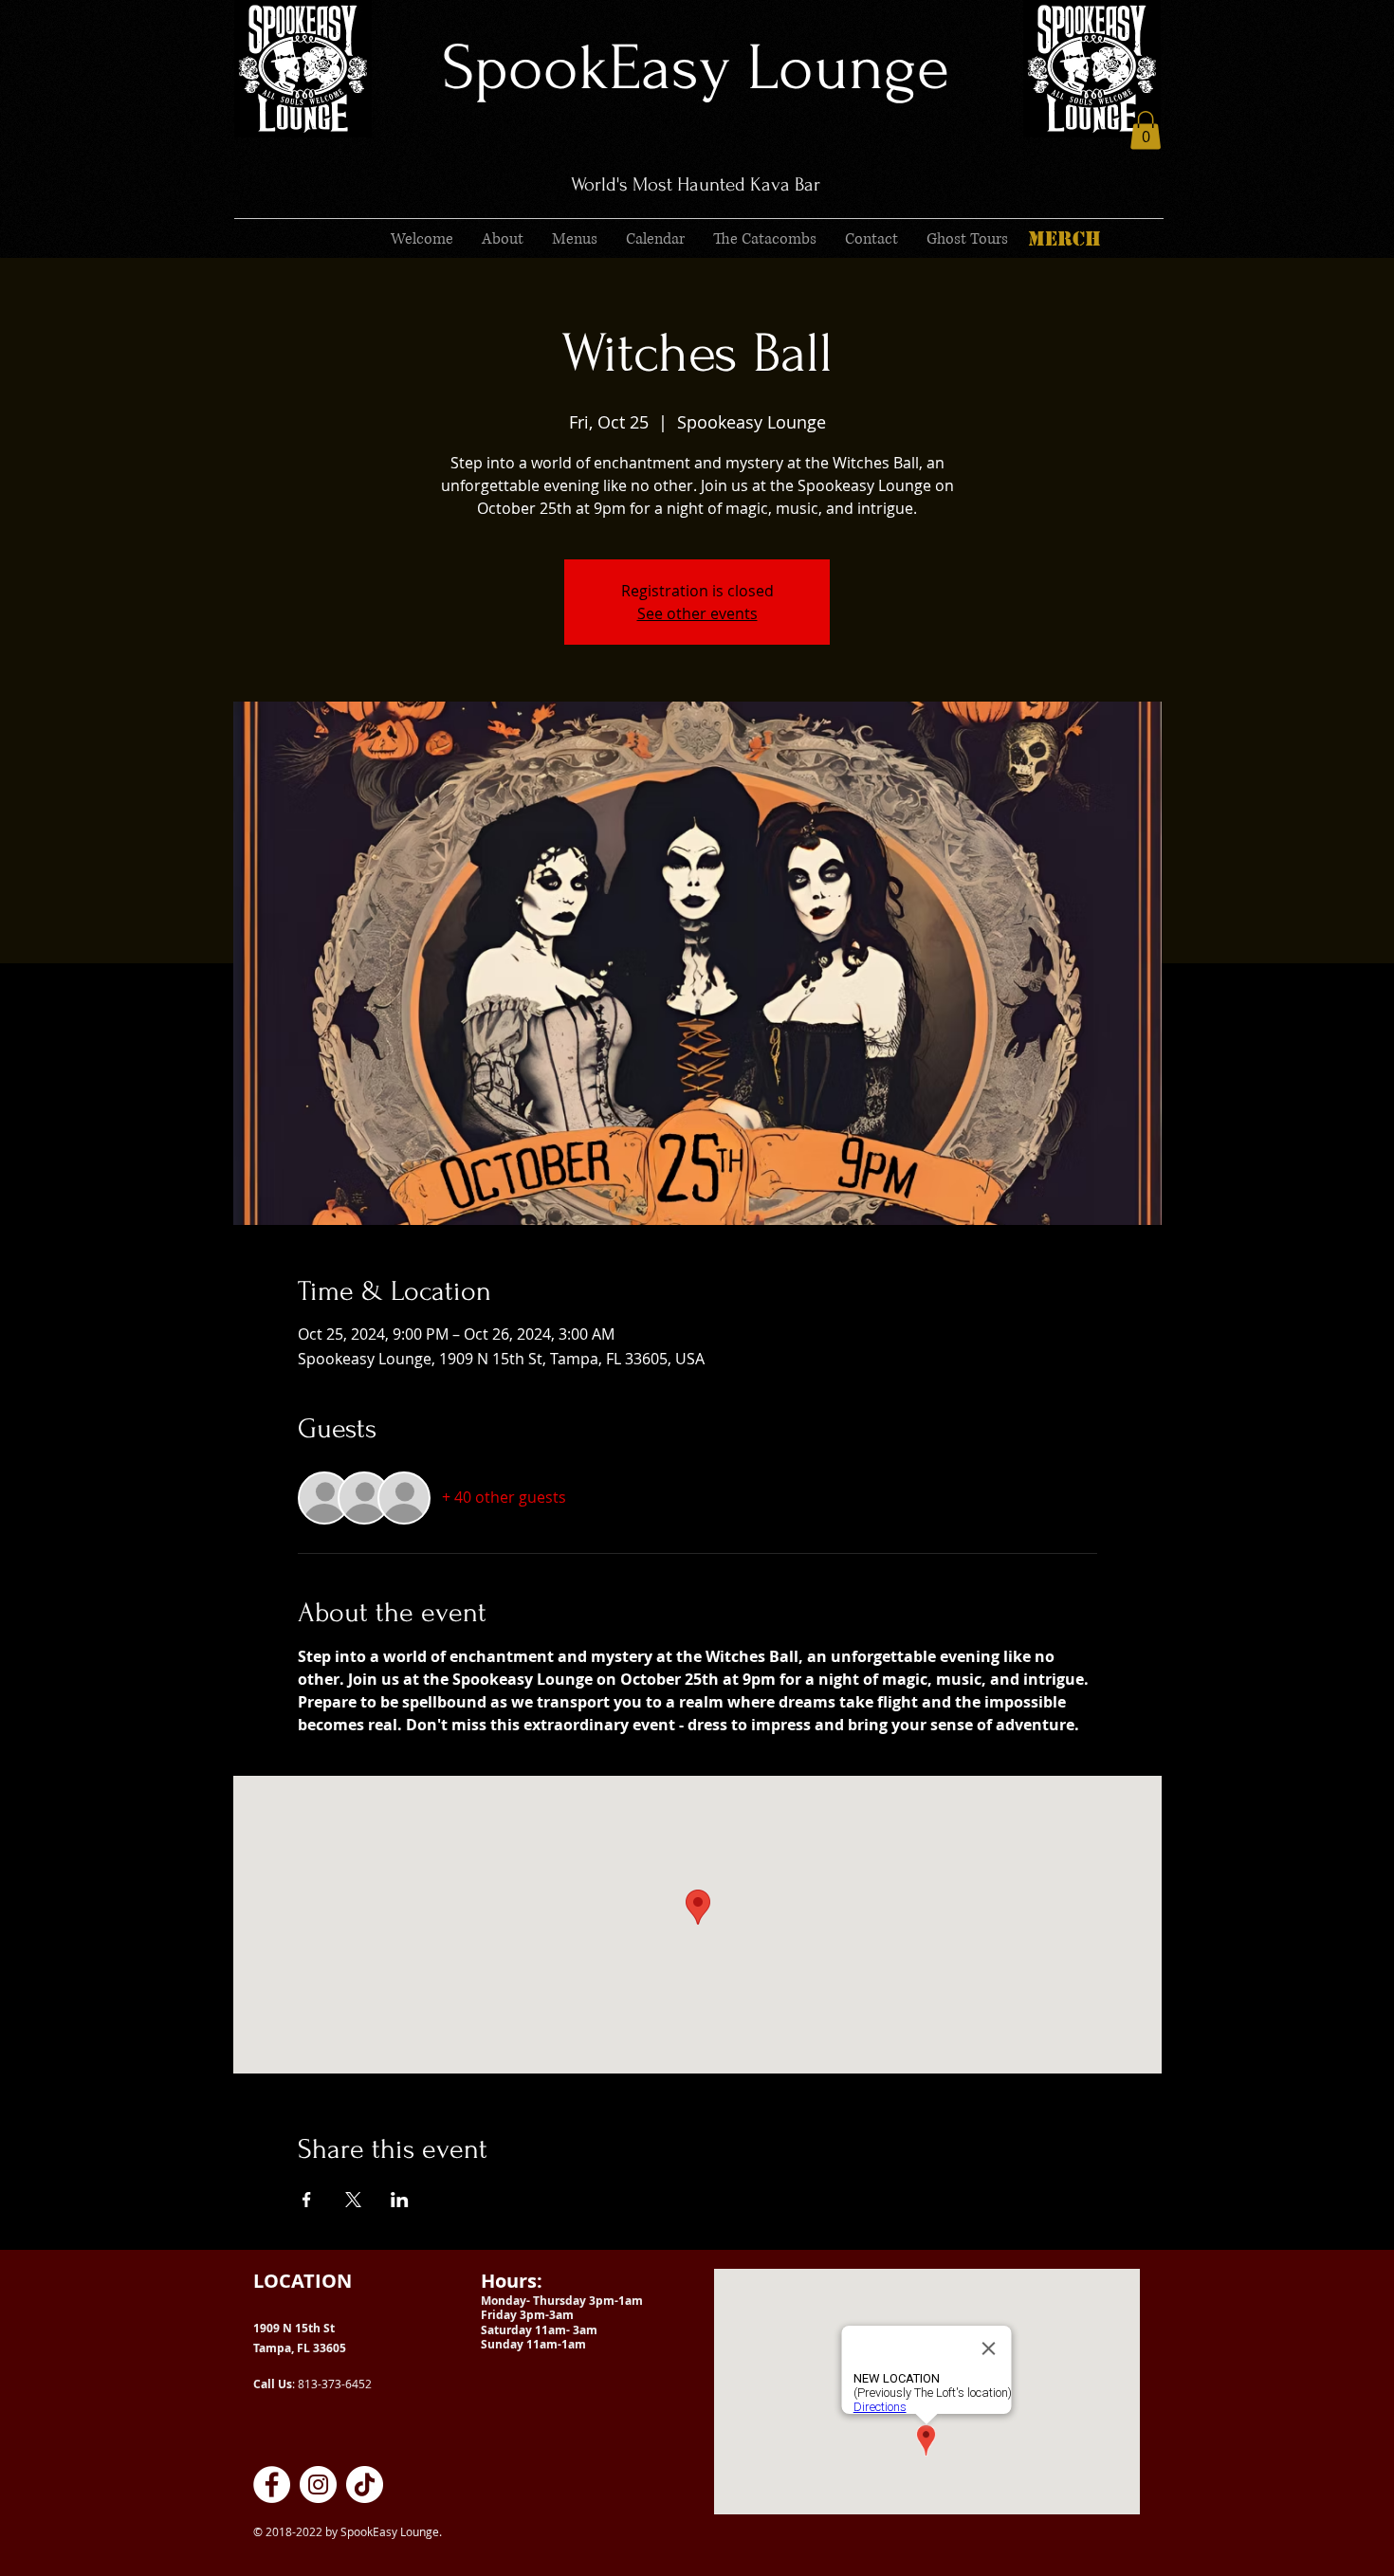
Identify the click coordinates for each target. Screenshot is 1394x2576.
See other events (697, 613)
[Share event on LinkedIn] (400, 2200)
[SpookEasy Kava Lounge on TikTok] (365, 2485)
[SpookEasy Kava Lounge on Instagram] (318, 2485)
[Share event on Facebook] (307, 2200)
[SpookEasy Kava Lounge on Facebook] (272, 2485)
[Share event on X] (353, 2200)
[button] (1146, 130)
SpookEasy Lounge (696, 68)
